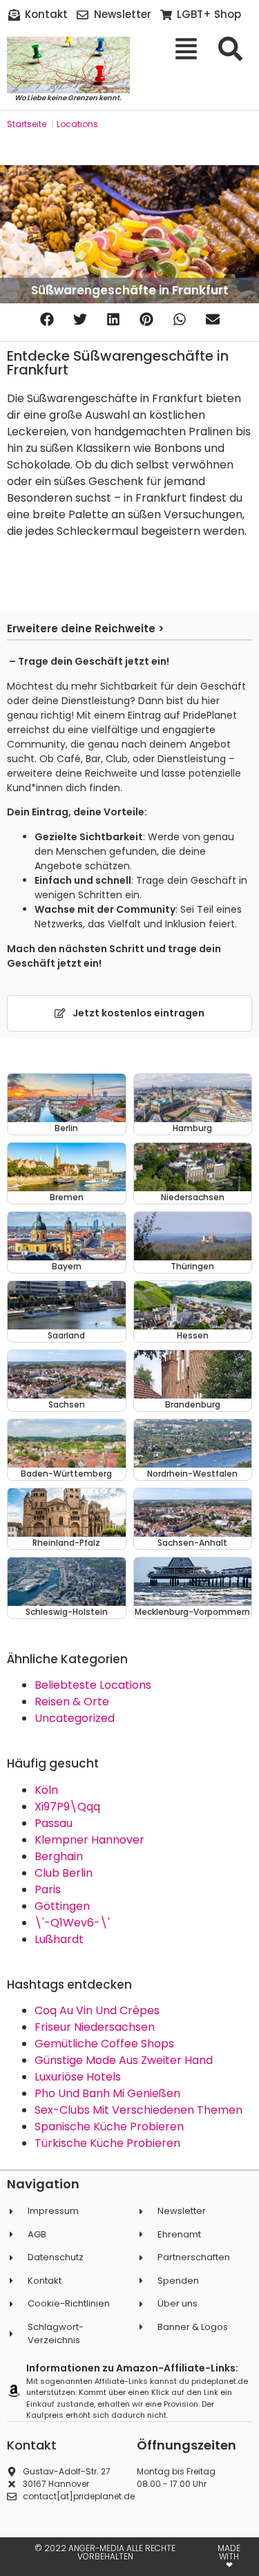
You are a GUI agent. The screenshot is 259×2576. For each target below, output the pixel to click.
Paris (48, 1890)
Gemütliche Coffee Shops (104, 2044)
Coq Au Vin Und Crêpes (97, 2010)
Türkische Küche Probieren (107, 2143)
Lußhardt (59, 1939)
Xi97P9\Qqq (67, 1807)
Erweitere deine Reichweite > (86, 628)
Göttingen (62, 1906)
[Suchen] (235, 49)
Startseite (27, 124)
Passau (54, 1823)
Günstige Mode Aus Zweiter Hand (124, 2060)
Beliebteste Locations (93, 1685)
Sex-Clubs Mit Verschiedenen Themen (138, 2110)
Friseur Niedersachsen (95, 2027)
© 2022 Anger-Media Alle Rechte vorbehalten (105, 2552)
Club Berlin (64, 1873)
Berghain (59, 1856)
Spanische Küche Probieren (109, 2127)
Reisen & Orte (72, 1702)
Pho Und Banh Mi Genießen (107, 2093)
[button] (47, 319)
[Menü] (191, 49)
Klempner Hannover (89, 1840)
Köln (46, 1790)
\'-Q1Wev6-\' (72, 1923)
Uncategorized (75, 1718)
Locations (77, 124)
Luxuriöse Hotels (78, 2077)
